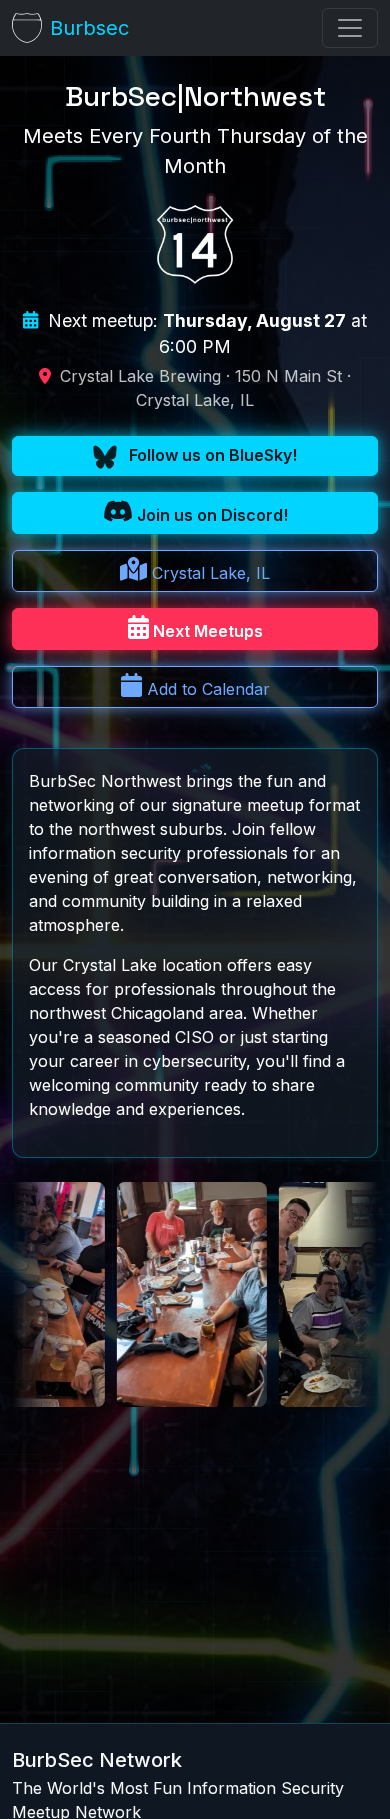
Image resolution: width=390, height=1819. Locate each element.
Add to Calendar (206, 689)
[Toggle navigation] (350, 28)
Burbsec (89, 28)
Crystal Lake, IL (208, 573)
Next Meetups (206, 631)
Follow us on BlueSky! (211, 455)
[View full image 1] (309, 1294)
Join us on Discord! (210, 515)
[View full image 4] (147, 1294)
